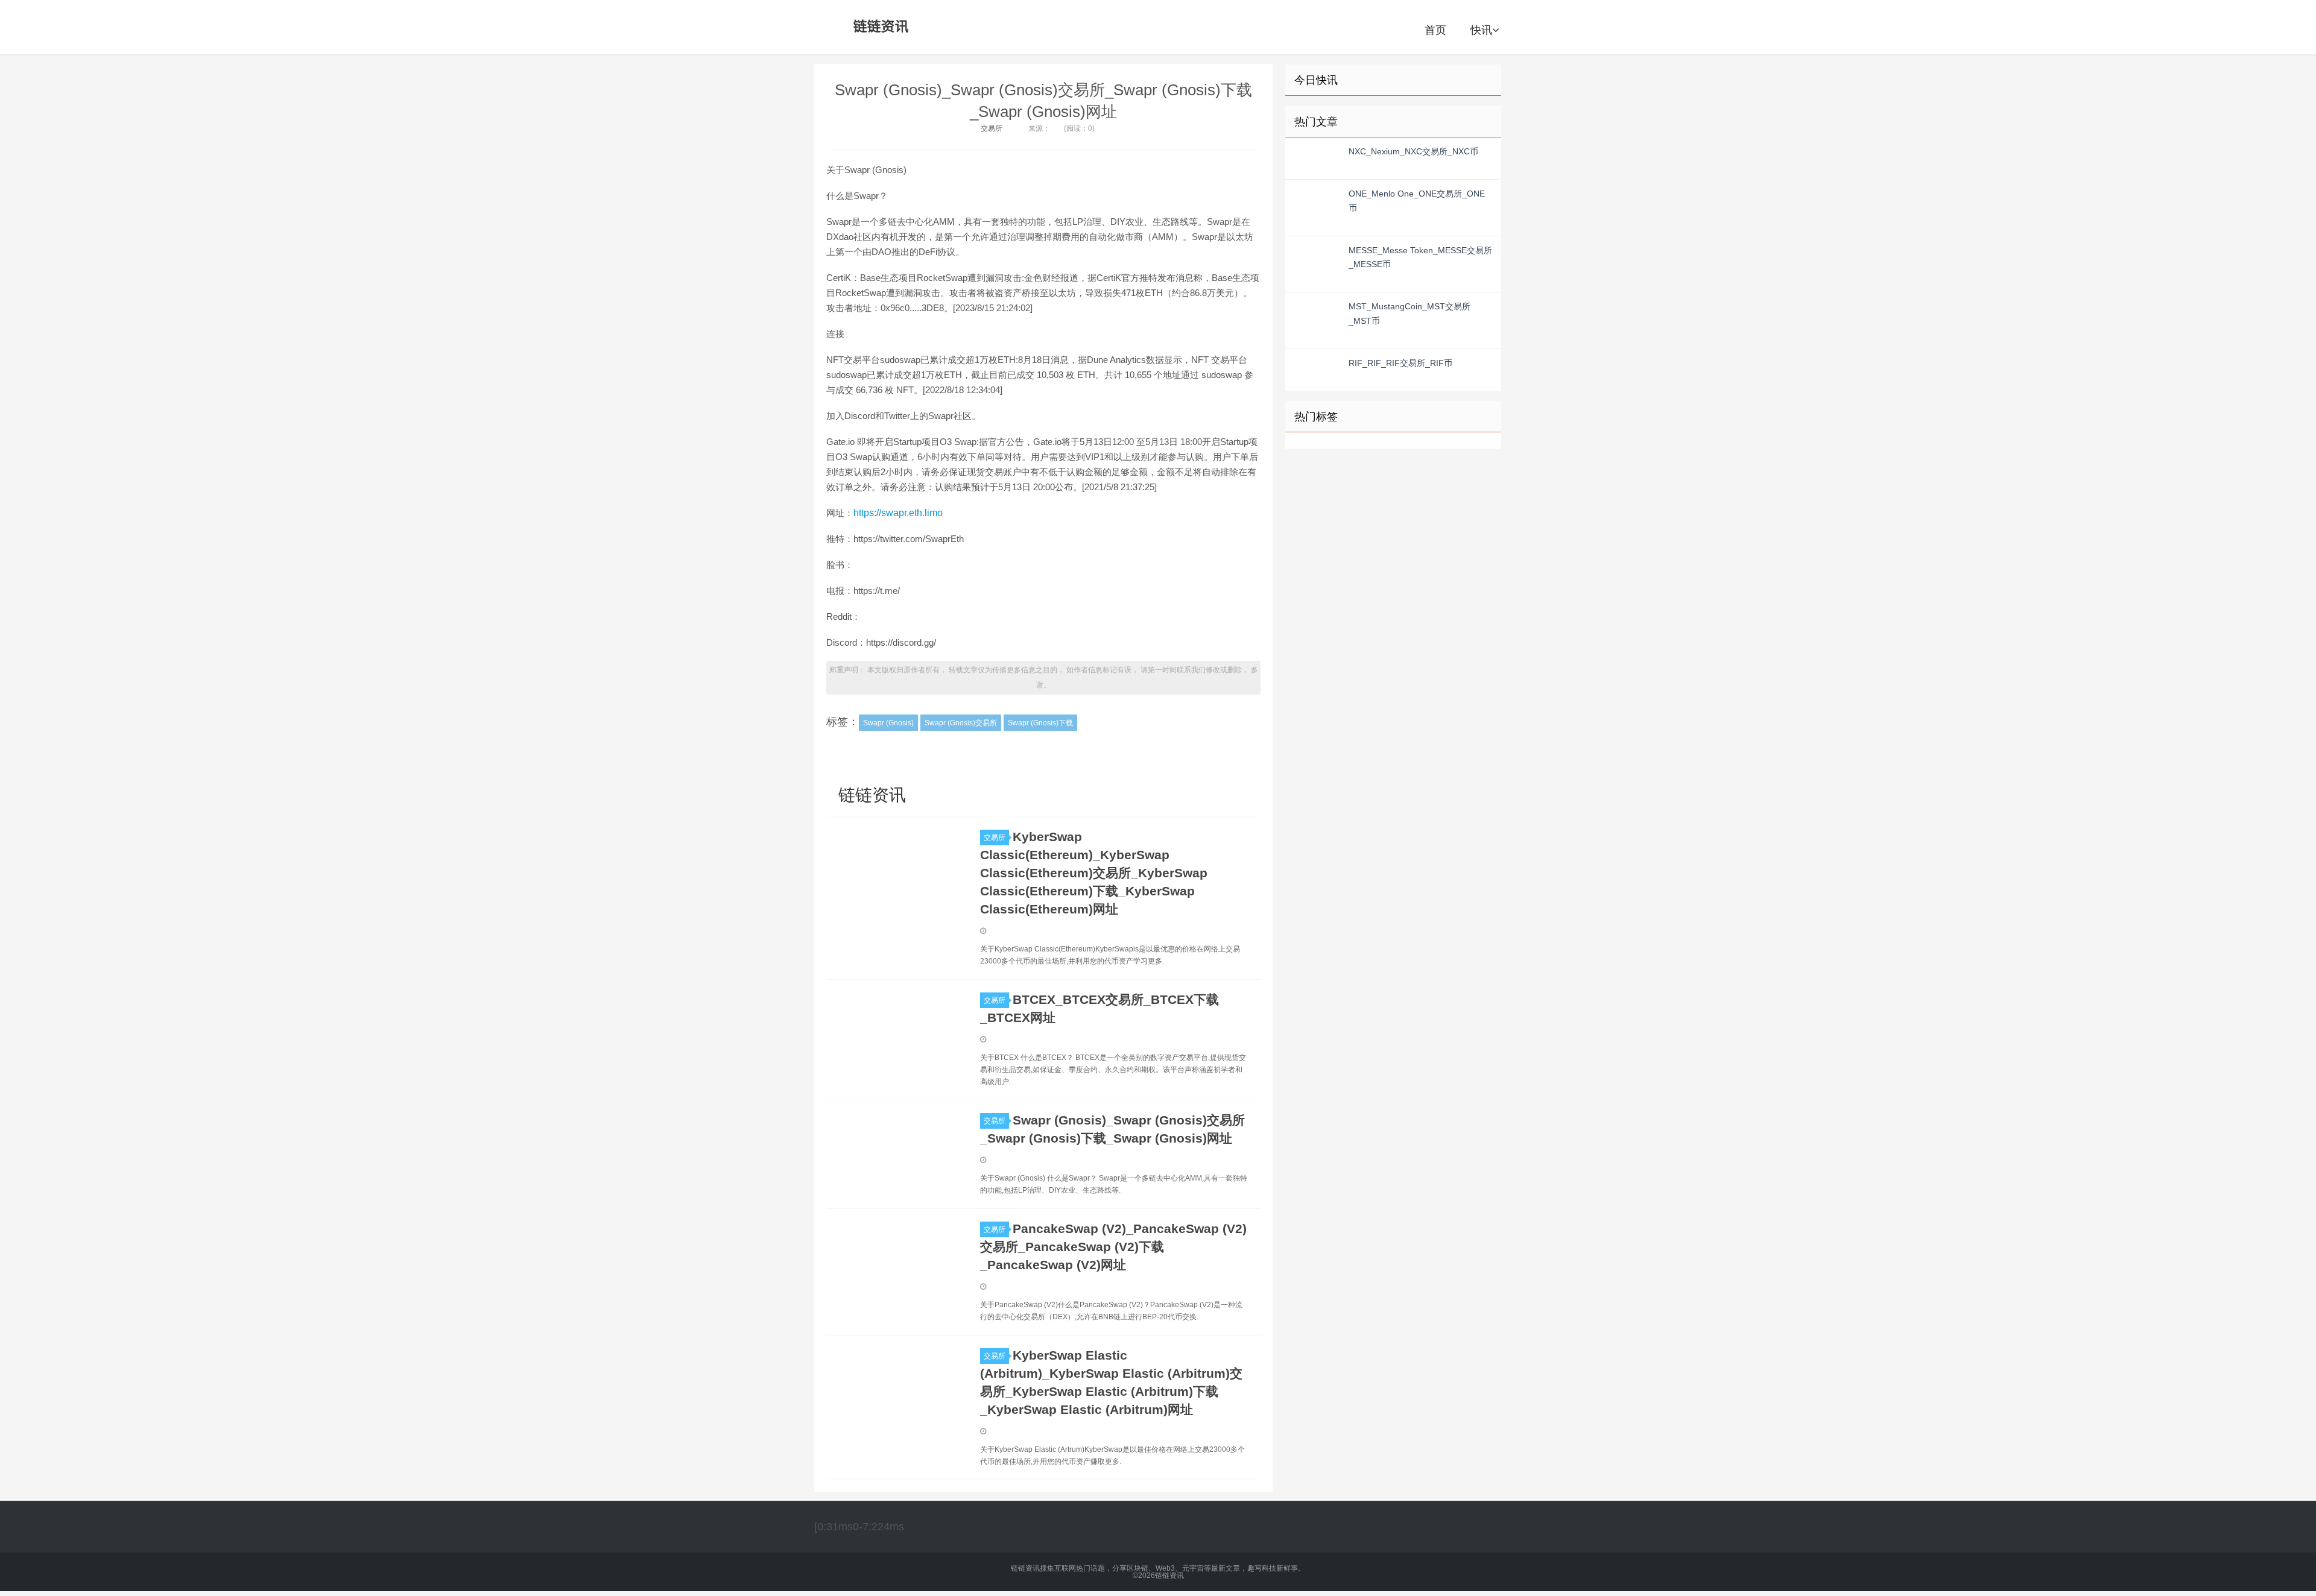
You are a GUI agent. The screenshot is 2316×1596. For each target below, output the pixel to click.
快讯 (1481, 30)
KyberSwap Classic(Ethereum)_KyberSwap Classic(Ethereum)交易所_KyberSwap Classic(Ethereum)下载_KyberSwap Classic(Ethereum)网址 (1094, 873)
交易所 (992, 128)
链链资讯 (879, 27)
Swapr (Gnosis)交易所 (961, 723)
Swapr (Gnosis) (888, 723)
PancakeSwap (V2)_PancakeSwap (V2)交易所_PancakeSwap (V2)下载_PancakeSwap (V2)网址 (1113, 1247)
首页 (1435, 30)
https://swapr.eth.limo (898, 513)
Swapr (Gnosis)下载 (1040, 723)
